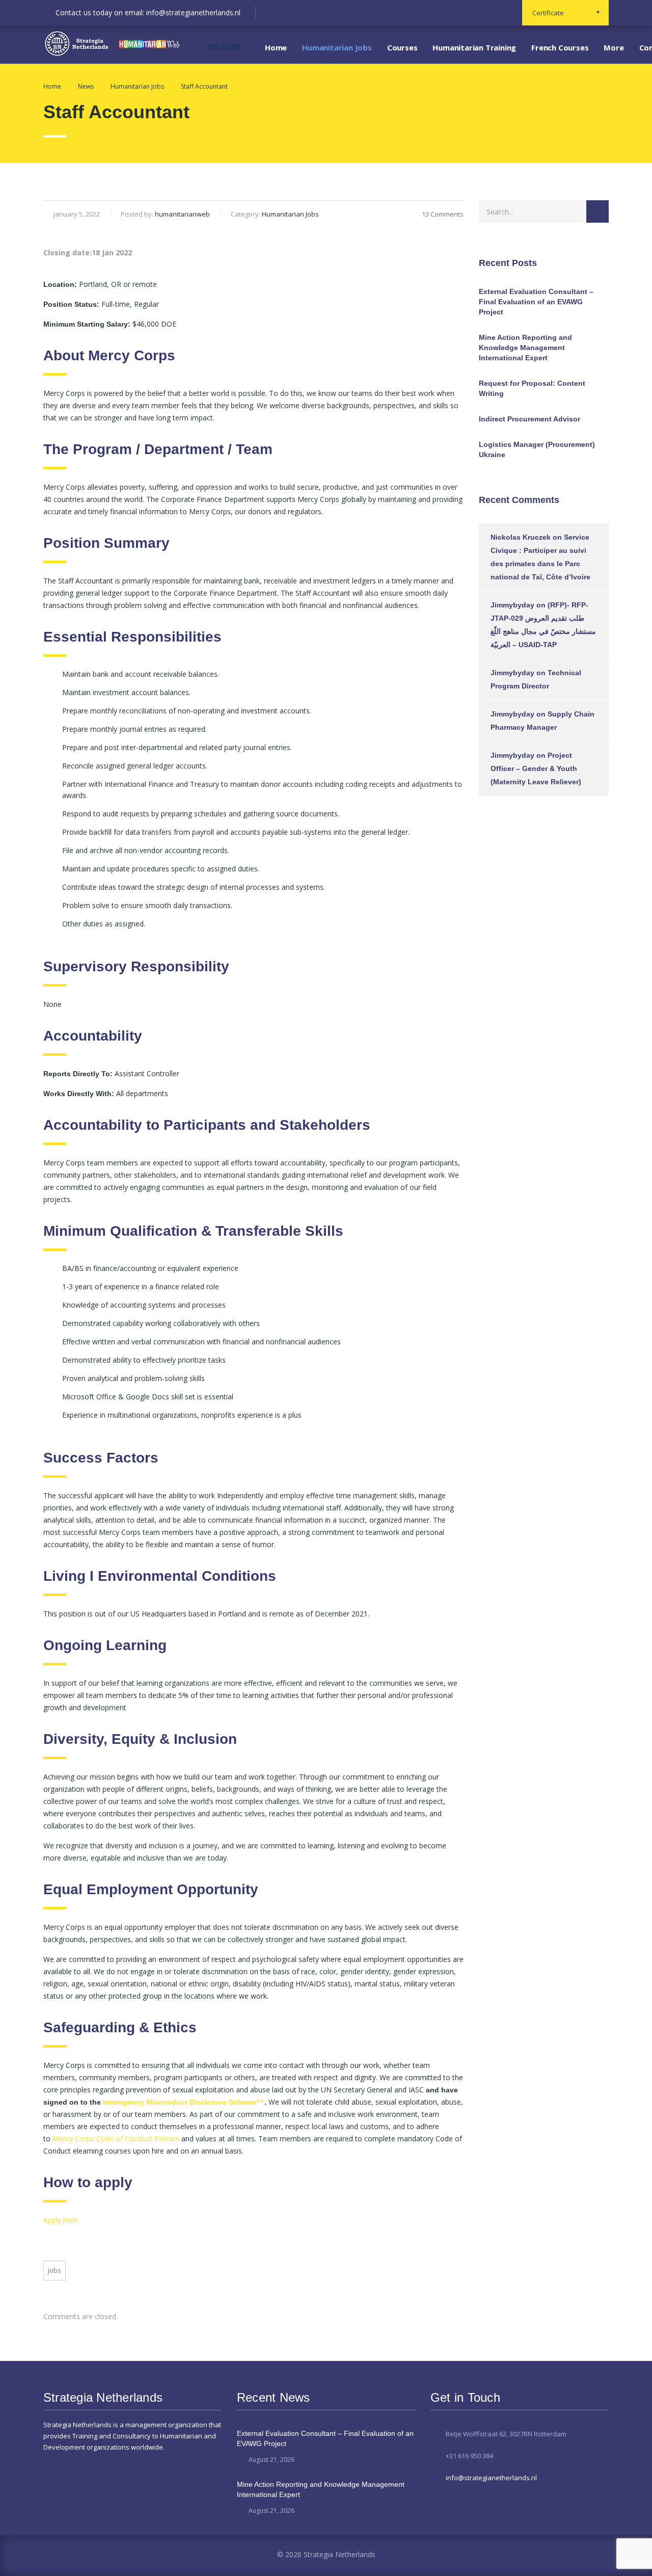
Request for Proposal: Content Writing (532, 388)
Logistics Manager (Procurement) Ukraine (537, 449)
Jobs (55, 2270)
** (260, 2102)
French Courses (560, 47)
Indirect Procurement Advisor (529, 419)
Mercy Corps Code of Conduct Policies (116, 2139)
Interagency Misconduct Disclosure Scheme (180, 2102)
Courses (402, 47)
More (614, 47)
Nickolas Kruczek (521, 537)
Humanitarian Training (474, 47)
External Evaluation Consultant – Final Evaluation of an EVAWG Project (536, 302)
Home (276, 47)
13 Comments (443, 214)
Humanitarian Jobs (337, 47)
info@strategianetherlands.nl (491, 2478)
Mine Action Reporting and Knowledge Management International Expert (525, 348)
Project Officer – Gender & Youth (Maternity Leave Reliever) (536, 768)
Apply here (61, 2220)
